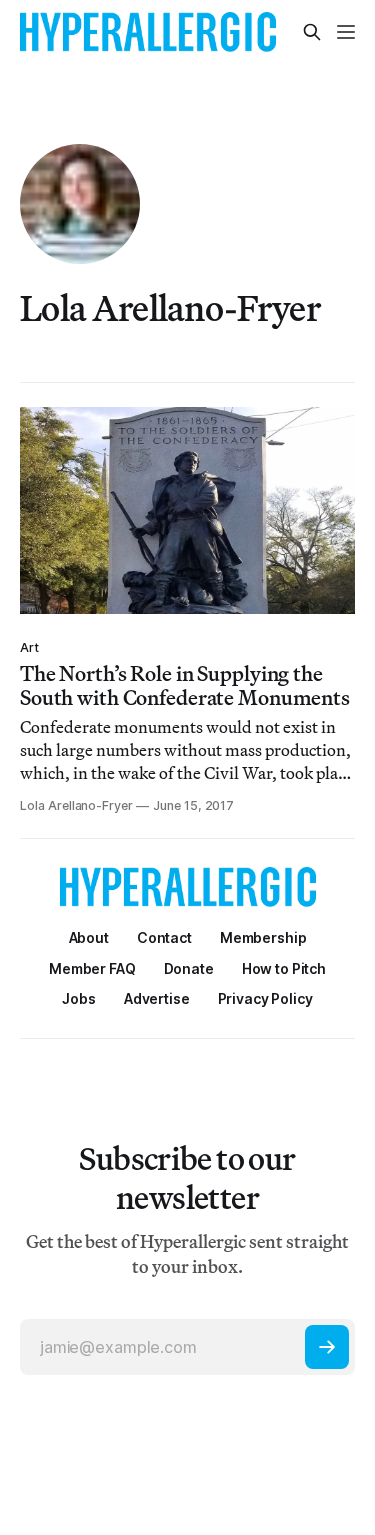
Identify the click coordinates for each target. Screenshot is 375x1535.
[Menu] (346, 32)
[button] (263, 937)
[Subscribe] (327, 1347)
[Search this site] (312, 32)
